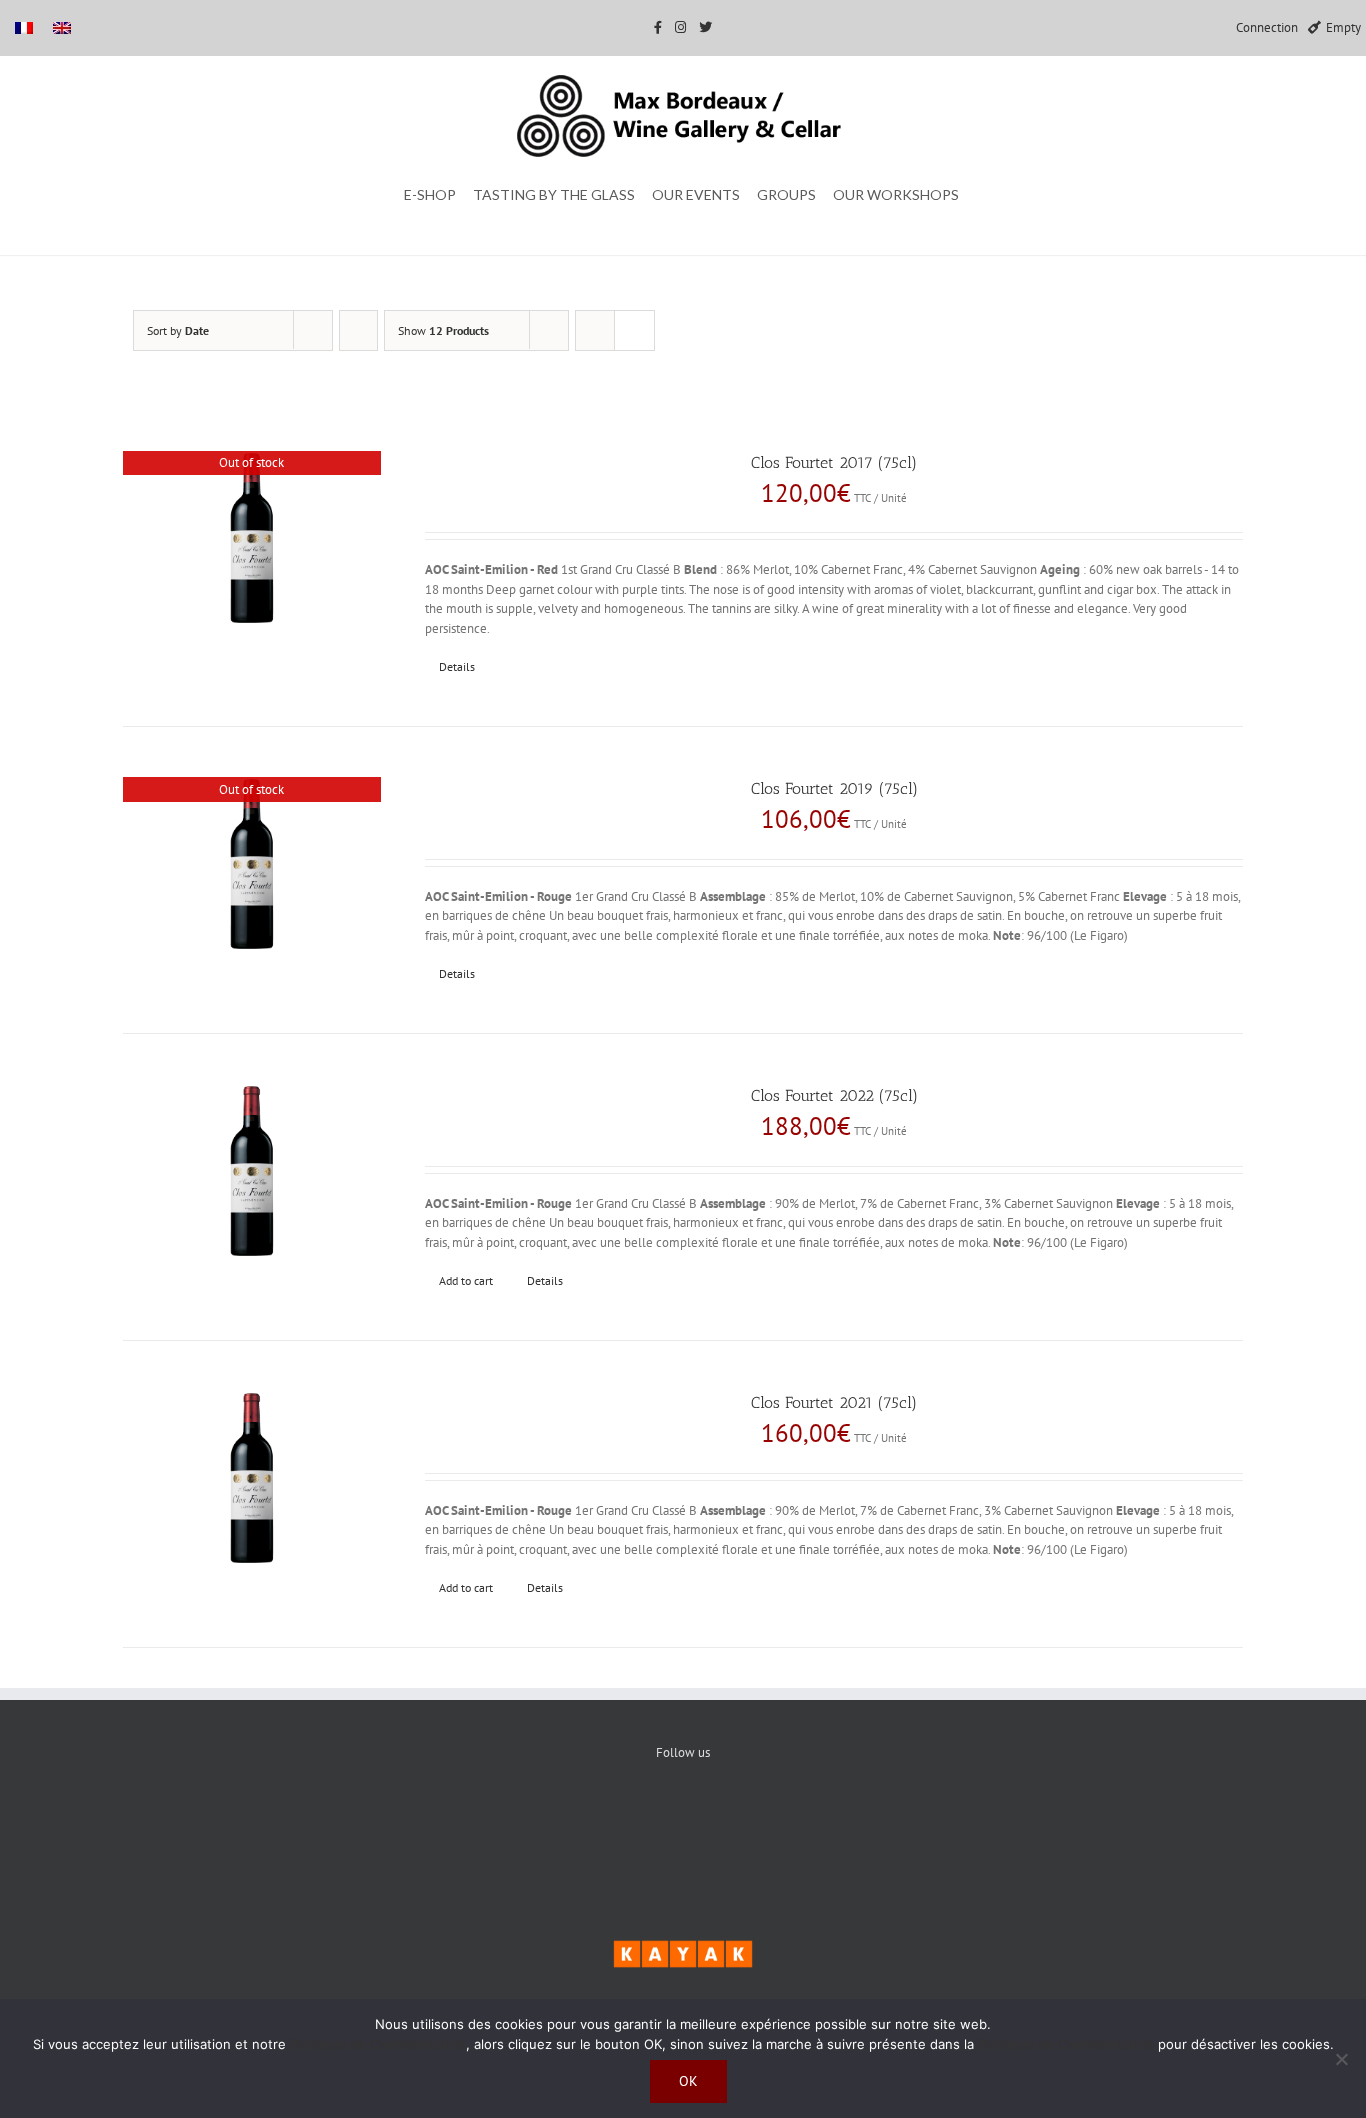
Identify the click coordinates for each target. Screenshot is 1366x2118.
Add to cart (466, 1280)
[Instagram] (744, 1821)
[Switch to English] (62, 27)
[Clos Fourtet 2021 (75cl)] (252, 1478)
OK (688, 2081)
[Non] (1341, 2059)
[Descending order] (358, 330)
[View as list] (634, 330)
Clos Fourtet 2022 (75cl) (834, 1095)
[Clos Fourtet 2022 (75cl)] (252, 1171)
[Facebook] (622, 1821)
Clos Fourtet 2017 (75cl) (834, 462)
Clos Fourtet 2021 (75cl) (834, 1402)
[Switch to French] (24, 27)
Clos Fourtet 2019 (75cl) (834, 788)
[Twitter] (683, 1821)
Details (457, 666)
